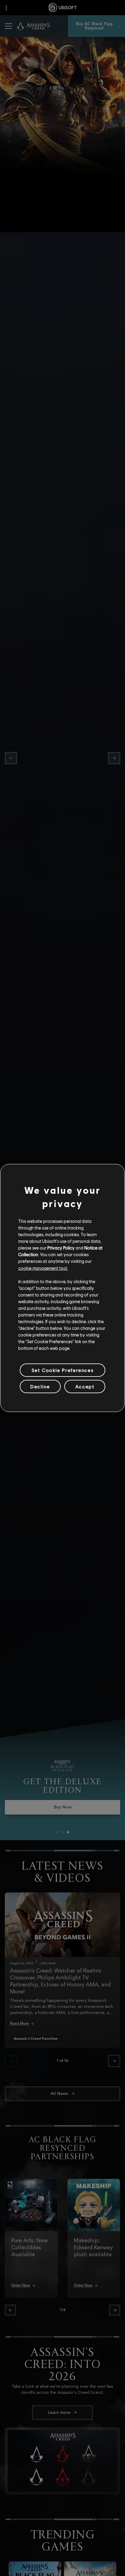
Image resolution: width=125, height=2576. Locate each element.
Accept (85, 1386)
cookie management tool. (43, 1268)
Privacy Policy (61, 1248)
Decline (40, 1386)
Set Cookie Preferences (62, 1370)
